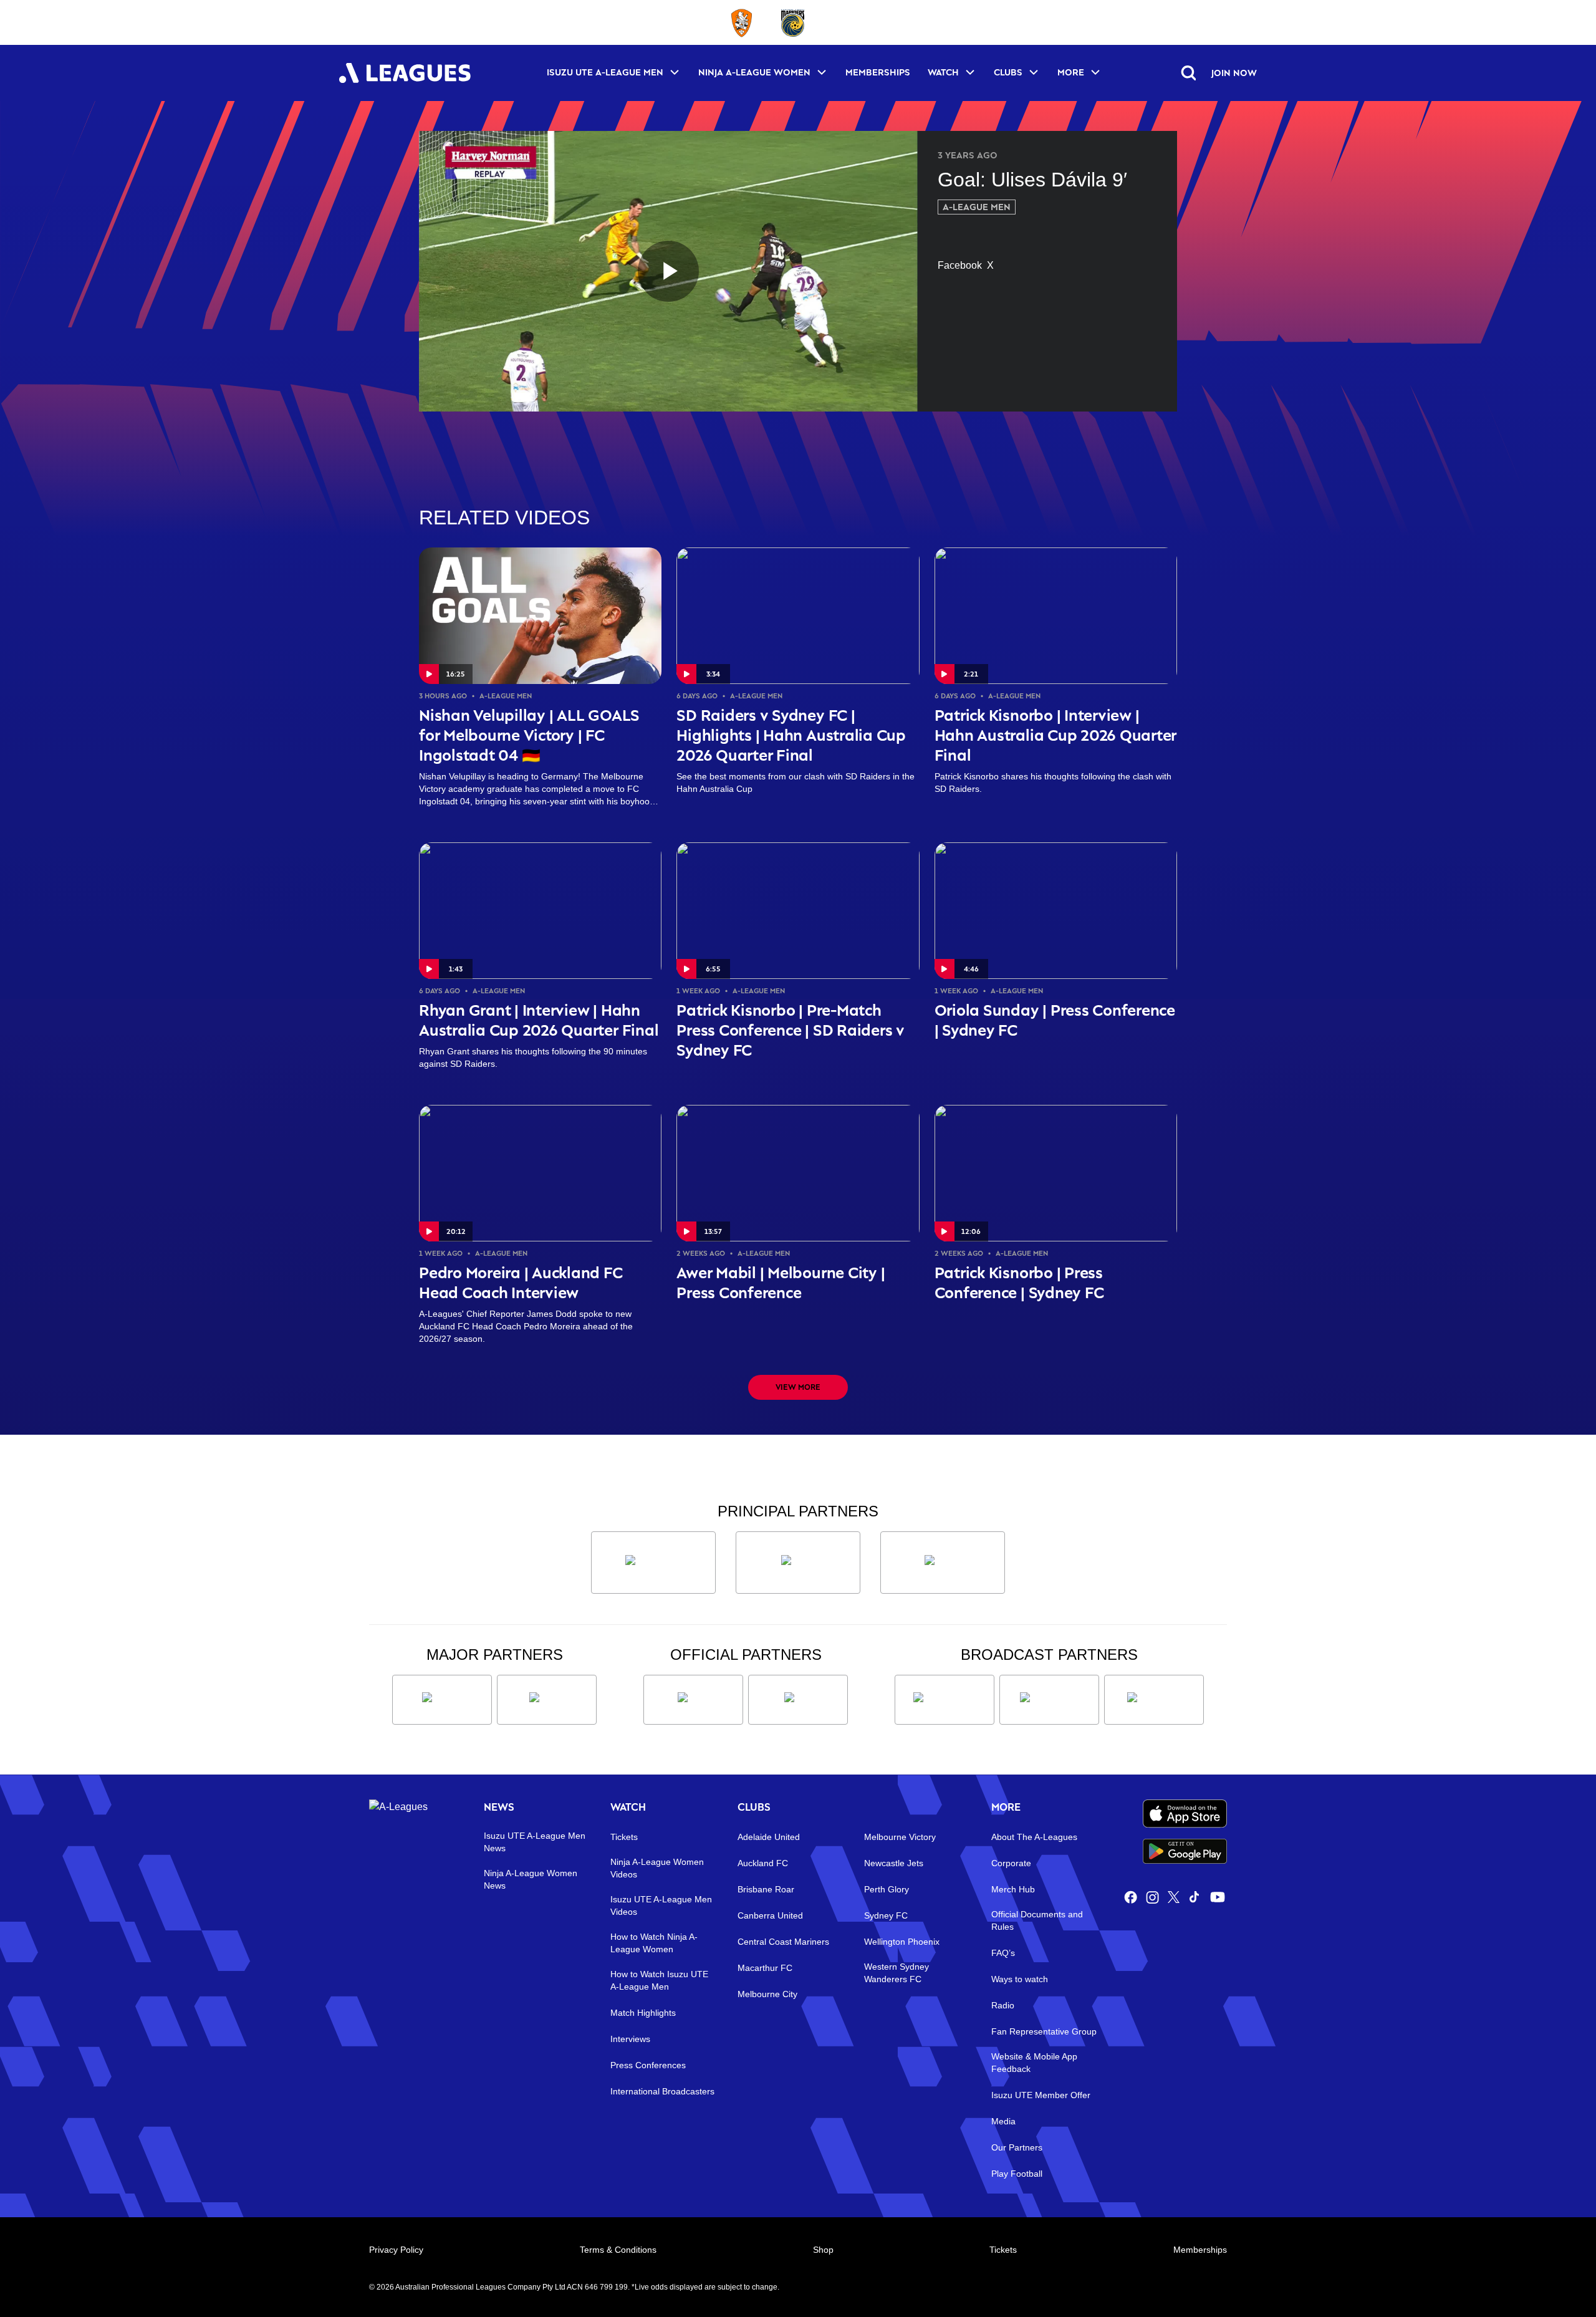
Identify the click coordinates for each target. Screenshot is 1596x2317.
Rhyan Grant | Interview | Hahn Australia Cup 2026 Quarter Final (539, 1020)
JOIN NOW (1234, 73)
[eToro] (547, 1700)
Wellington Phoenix (902, 1942)
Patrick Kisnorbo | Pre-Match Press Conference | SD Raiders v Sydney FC (791, 1030)
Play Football (1017, 2174)
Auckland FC (763, 1863)
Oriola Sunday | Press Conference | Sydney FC (1055, 1020)
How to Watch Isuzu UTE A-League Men (659, 1980)
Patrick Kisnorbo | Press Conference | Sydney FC (1019, 1282)
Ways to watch (1020, 1979)
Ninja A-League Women (754, 72)
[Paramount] (1049, 1700)
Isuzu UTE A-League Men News (535, 1842)
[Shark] (943, 1563)
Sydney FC (886, 1915)
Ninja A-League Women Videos (657, 1868)
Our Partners (1017, 2147)
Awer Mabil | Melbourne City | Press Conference (781, 1282)
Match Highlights (643, 2013)
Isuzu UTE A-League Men (605, 72)
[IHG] (798, 1700)
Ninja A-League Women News (531, 1879)
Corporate (1011, 1863)
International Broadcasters (662, 2091)
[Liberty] (442, 1700)
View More (798, 1387)
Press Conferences (648, 2065)
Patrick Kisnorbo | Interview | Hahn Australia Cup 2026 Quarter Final (1056, 735)
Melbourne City (767, 1994)
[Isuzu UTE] (653, 1563)
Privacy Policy (396, 2250)
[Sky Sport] (1154, 1700)
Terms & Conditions (618, 2250)
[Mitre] (693, 1700)
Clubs (1008, 72)
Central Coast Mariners (783, 1942)
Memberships (878, 72)
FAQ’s (1003, 1953)
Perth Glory (887, 1889)
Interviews (630, 2039)
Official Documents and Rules (1037, 1920)
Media (1003, 2121)
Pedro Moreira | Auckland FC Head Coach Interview (521, 1282)
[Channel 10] (945, 1700)
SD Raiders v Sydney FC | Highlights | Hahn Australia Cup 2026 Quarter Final (791, 735)
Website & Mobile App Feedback (1034, 2063)
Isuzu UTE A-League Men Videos (661, 1905)
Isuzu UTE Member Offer (1041, 2095)
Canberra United (770, 1915)
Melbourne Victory (900, 1837)
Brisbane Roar (766, 1889)
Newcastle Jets (894, 1863)
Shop (823, 2250)
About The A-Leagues (1034, 1837)
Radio (1003, 2005)
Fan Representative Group (1044, 2031)
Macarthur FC (765, 1968)
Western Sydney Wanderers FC (897, 1973)
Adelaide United (769, 1837)
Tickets (624, 1837)
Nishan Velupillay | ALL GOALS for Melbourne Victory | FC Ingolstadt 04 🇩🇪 (529, 735)
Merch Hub (1013, 1889)
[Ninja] (798, 1563)
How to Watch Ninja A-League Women (654, 1943)
